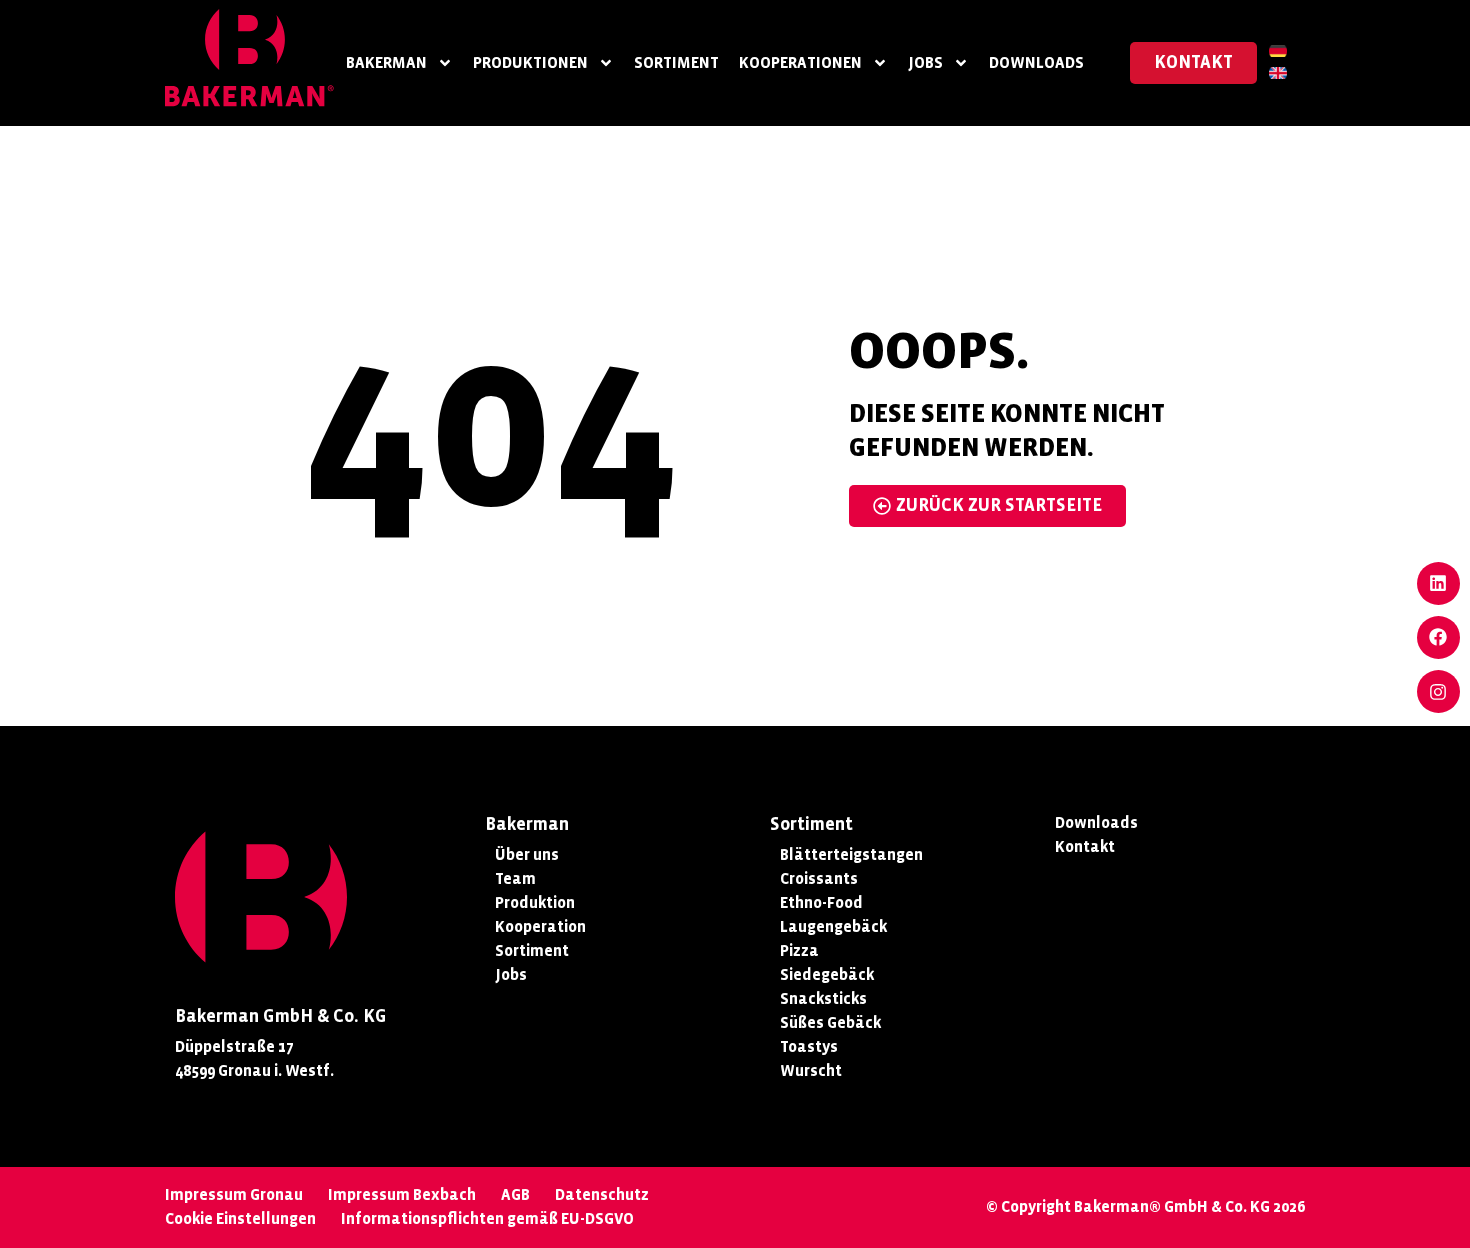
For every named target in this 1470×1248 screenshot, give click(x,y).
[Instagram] (1438, 691)
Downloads (1036, 62)
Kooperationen (800, 62)
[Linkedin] (1438, 583)
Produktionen (530, 62)
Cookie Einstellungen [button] (240, 1218)
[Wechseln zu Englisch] (1278, 74)
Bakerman (386, 62)
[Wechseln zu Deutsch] (1278, 52)
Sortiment (676, 62)
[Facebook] (1438, 637)
